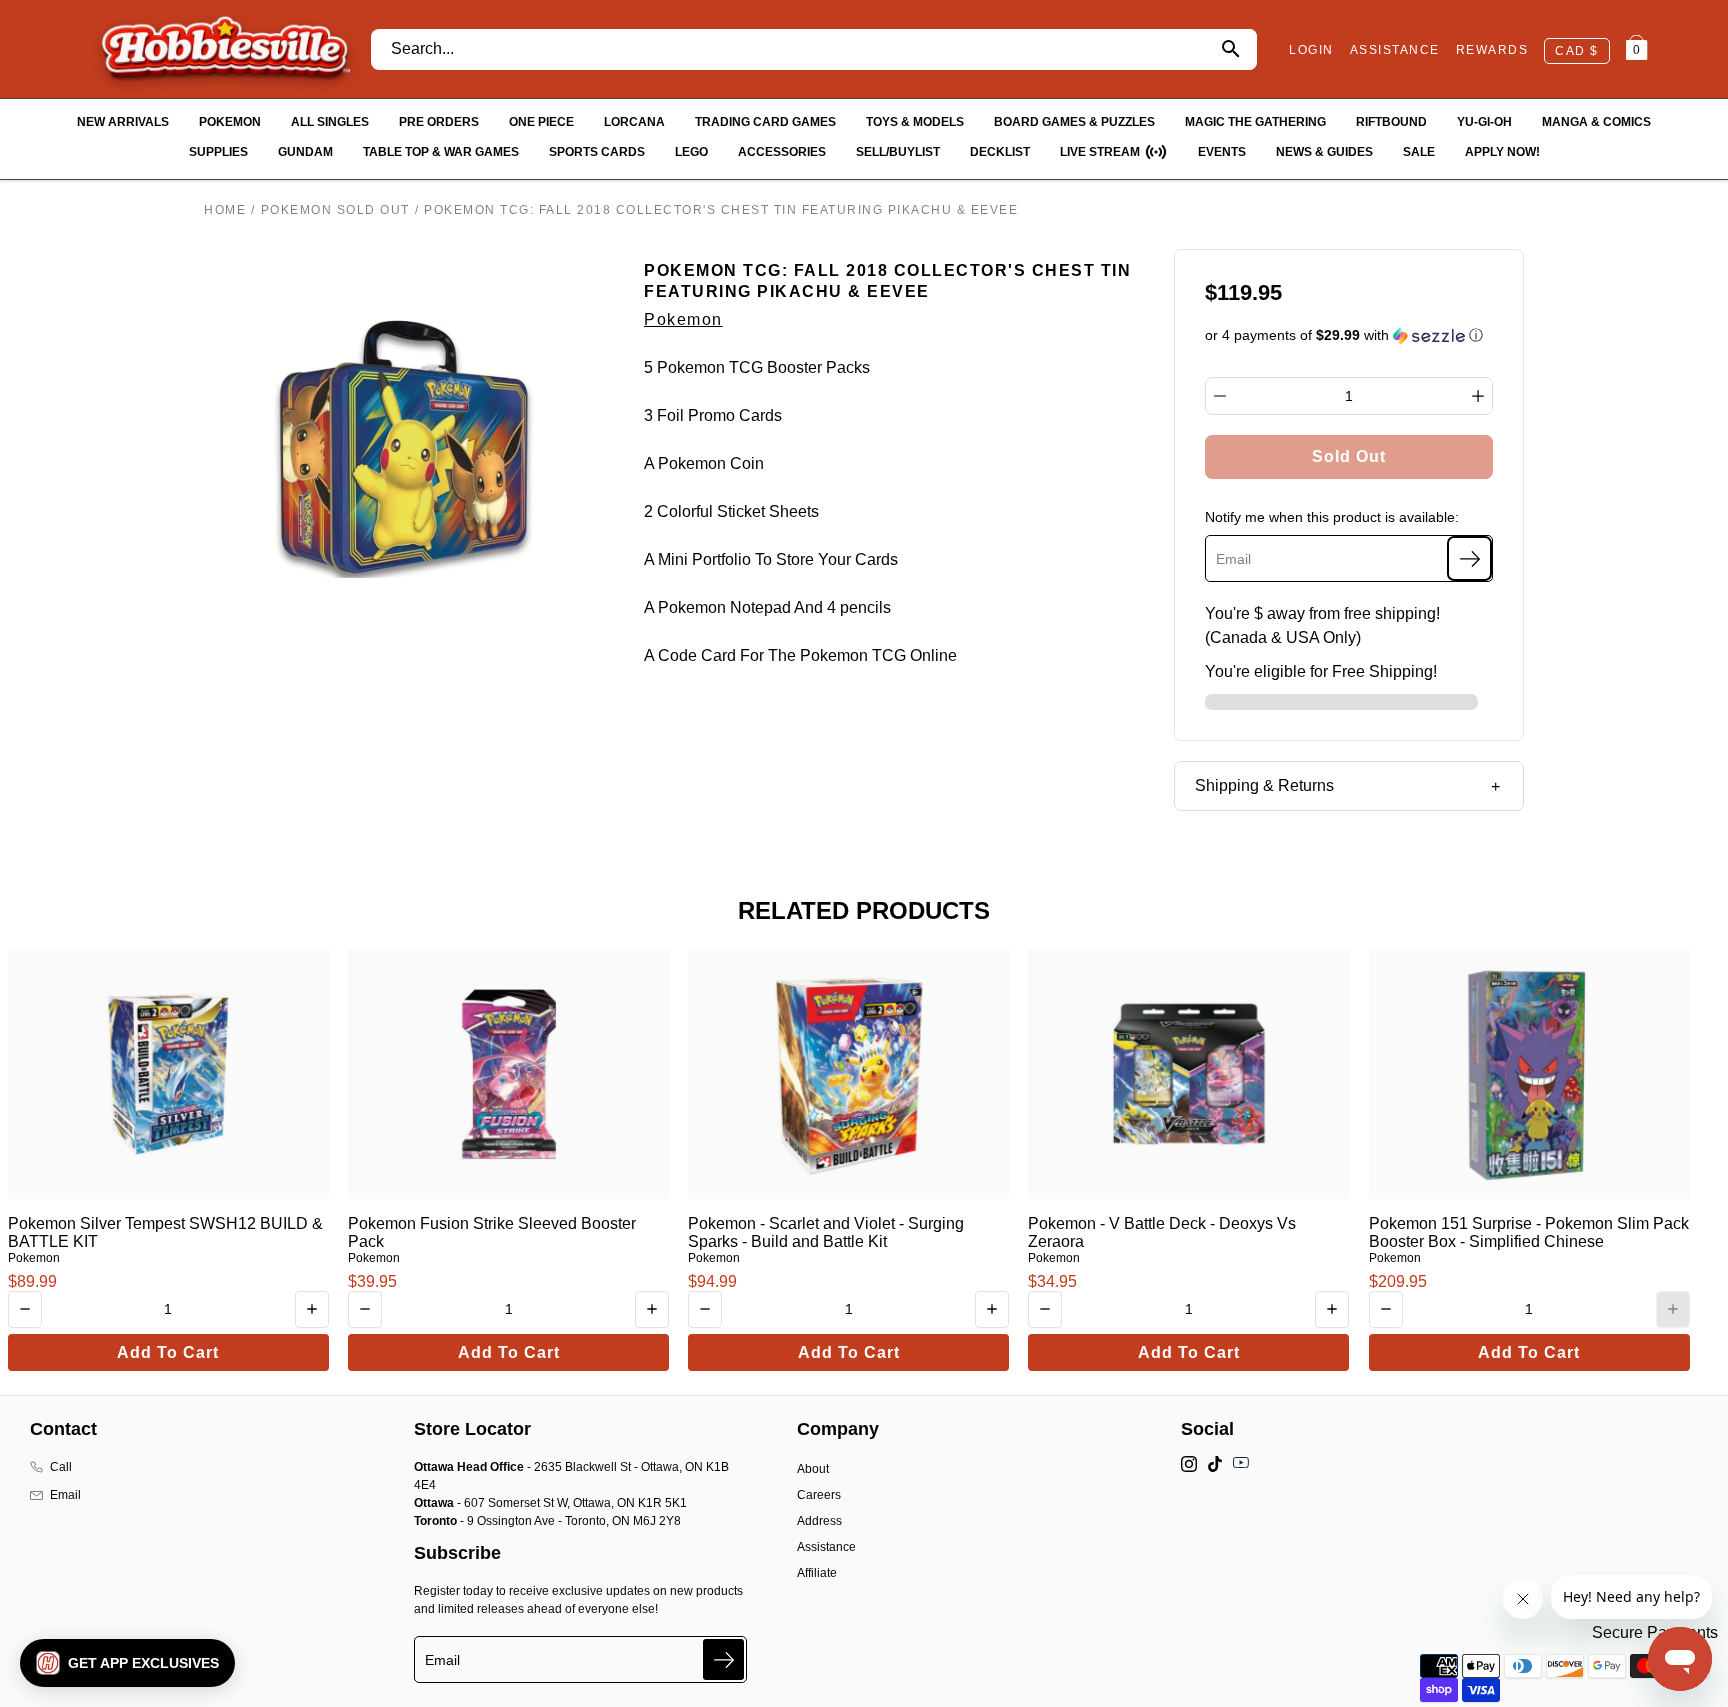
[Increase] (1478, 396)
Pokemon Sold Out (335, 210)
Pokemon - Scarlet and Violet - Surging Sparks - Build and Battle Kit (826, 1232)
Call (61, 1467)
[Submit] (723, 1659)
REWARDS (1492, 50)
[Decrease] (1220, 396)
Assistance (826, 1547)
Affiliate (817, 1573)
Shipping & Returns (1264, 785)
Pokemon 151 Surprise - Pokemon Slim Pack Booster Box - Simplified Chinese (1529, 1232)
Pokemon (683, 319)
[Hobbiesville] (225, 49)
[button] (1349, 335)
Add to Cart (168, 1352)
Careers (819, 1495)
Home (225, 210)
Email (65, 1495)
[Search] (1230, 49)
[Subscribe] (1469, 558)
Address (819, 1521)
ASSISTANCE (1395, 50)
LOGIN (1311, 50)
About (813, 1469)
